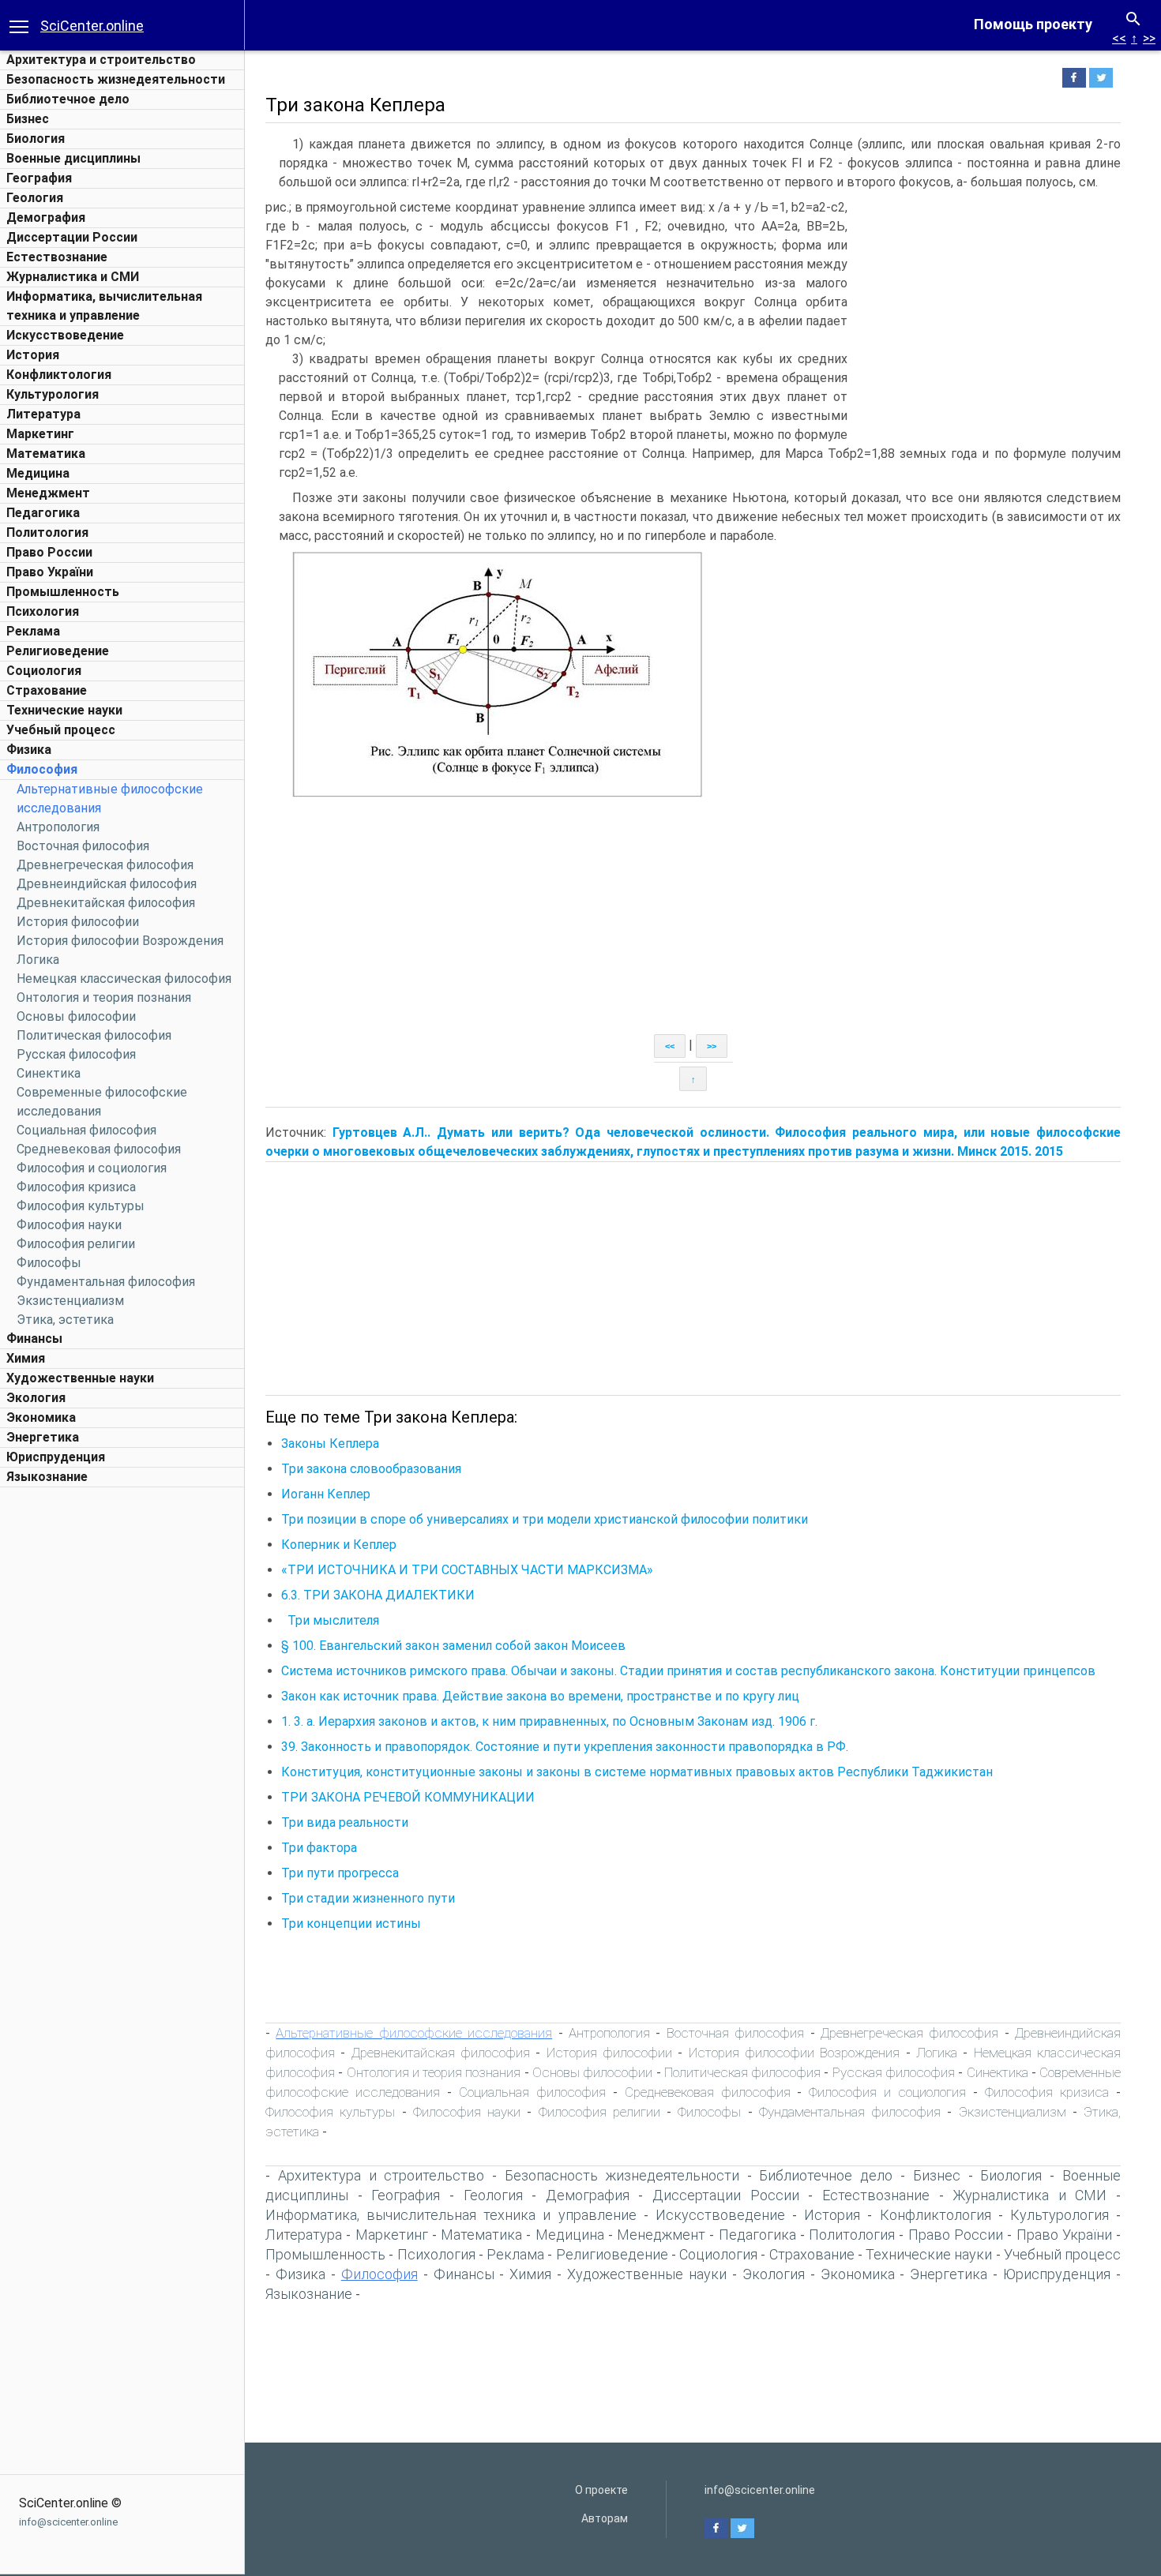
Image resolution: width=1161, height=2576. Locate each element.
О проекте (601, 2490)
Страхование (47, 690)
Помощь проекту (1033, 24)
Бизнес (28, 119)
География (39, 178)
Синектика (49, 1073)
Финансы (34, 1339)
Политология (47, 532)
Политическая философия (94, 1035)
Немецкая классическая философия (124, 979)
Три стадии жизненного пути (368, 1898)
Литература (43, 414)
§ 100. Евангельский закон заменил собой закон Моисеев (453, 1646)
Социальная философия (86, 1130)
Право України (50, 572)
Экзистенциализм (70, 1301)
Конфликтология (59, 375)
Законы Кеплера (330, 1444)
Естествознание (57, 257)
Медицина (38, 473)
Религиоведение (58, 651)
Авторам (605, 2518)
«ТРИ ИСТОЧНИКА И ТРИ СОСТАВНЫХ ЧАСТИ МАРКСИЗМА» (467, 1570)
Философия (42, 769)
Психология (43, 611)
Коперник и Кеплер (339, 1545)
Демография (46, 217)
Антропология (58, 827)
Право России (49, 552)
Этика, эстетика (65, 1320)
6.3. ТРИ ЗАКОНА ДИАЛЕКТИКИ (378, 1595)
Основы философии (76, 1016)
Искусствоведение (65, 335)
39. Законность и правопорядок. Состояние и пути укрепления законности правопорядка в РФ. (565, 1747)
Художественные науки (80, 1378)
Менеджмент (48, 493)
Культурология (53, 394)
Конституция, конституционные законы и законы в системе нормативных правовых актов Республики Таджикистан (637, 1772)
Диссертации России (72, 237)
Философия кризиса (76, 1187)
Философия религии (76, 1244)
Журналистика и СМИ (73, 277)
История (33, 355)
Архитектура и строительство (101, 60)
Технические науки (64, 710)
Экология (36, 1398)
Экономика (41, 1417)
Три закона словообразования (371, 1469)
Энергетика (43, 1437)
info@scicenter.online (68, 2522)
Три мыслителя (333, 1620)
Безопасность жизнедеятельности (116, 79)
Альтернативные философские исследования (414, 2033)
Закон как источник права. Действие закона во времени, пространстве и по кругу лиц (540, 1696)
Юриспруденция (56, 1457)
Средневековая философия (99, 1149)
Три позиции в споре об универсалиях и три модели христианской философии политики (545, 1519)
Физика (29, 750)
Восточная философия (83, 846)
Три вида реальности (345, 1822)
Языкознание (47, 1477)
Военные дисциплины (73, 158)
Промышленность (63, 592)
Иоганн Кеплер (326, 1494)
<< (1119, 38)
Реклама (33, 631)
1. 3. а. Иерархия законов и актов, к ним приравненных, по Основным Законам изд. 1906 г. (549, 1721)
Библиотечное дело (68, 99)
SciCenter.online (92, 26)
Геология (35, 198)
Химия (26, 1358)
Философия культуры (81, 1206)
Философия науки (69, 1225)
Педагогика (43, 513)
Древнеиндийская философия (107, 884)
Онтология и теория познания (104, 997)
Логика (38, 960)
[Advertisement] (122, 1732)
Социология (44, 671)
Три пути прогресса (340, 1873)
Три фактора (319, 1848)
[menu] (19, 25)
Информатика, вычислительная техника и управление (451, 2215)
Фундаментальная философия (106, 1282)
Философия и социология (92, 1168)
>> (1149, 38)
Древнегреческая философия (105, 865)
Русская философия (76, 1054)
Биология (36, 139)
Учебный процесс (61, 730)
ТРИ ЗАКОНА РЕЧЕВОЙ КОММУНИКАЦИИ (408, 1797)
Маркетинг (40, 434)
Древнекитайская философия (106, 903)
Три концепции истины (351, 1924)
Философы (49, 1263)
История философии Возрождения (120, 941)
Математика (46, 454)
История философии (78, 922)
